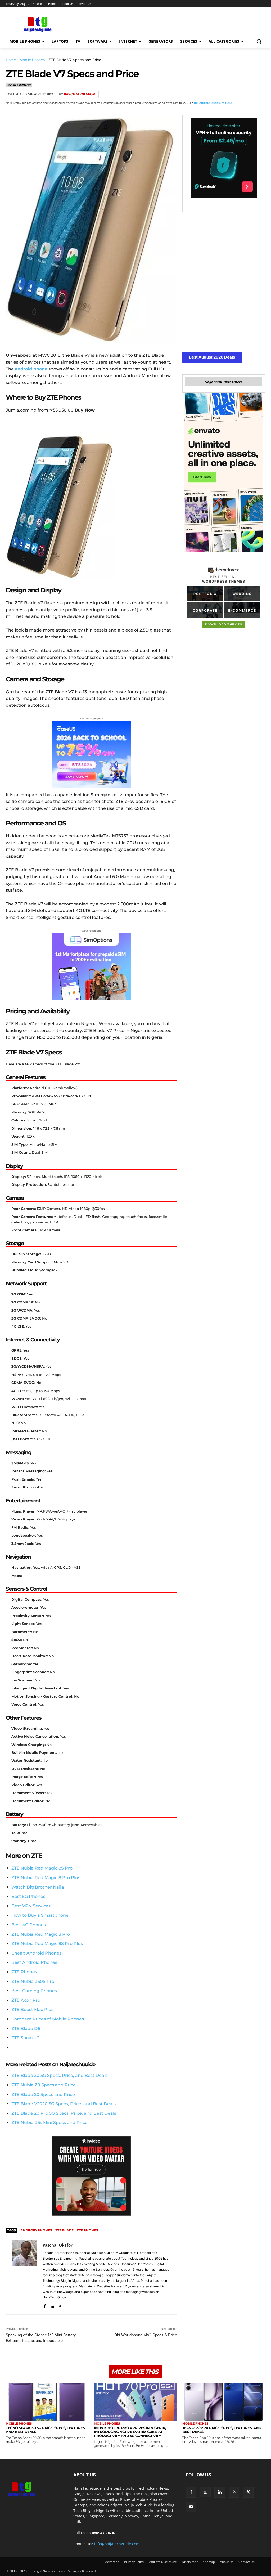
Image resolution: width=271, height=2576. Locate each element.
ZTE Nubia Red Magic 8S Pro (42, 1868)
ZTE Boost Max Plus (32, 2009)
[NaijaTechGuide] (37, 24)
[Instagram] (205, 2492)
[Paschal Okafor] (24, 2275)
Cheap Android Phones (36, 1953)
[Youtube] (191, 2507)
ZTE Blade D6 (26, 2029)
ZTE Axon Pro (26, 2000)
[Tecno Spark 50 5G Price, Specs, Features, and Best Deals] (47, 2402)
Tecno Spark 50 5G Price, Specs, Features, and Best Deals (46, 2430)
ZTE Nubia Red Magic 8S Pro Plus (47, 1944)
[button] (259, 41)
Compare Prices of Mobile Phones (48, 2019)
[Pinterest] (223, 94)
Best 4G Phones (29, 1925)
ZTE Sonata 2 (25, 2038)
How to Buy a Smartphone (40, 1915)
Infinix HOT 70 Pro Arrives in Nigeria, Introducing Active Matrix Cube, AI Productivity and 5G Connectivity (130, 2432)
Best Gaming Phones (34, 1991)
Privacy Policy (134, 2562)
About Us (227, 2562)
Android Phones (36, 2230)
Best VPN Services (31, 1906)
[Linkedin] (247, 94)
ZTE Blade (64, 2230)
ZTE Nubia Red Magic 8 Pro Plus (46, 1878)
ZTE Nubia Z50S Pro (33, 1981)
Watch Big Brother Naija (38, 1887)
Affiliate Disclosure (163, 2562)
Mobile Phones (32, 60)
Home (11, 60)
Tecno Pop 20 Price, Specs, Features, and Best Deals (222, 2430)
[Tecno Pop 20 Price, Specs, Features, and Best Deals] (224, 2402)
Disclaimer (190, 2562)
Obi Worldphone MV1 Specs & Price (146, 2335)
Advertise (112, 2562)
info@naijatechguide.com (117, 2544)
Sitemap (209, 2562)
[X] (211, 94)
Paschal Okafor (79, 94)
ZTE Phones (24, 1972)
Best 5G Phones (28, 1896)
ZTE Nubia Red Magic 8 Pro (41, 1934)
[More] (260, 94)
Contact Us (247, 2562)
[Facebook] (198, 94)
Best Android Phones (34, 1962)
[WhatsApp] (235, 94)
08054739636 (103, 2533)
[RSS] (234, 2492)
